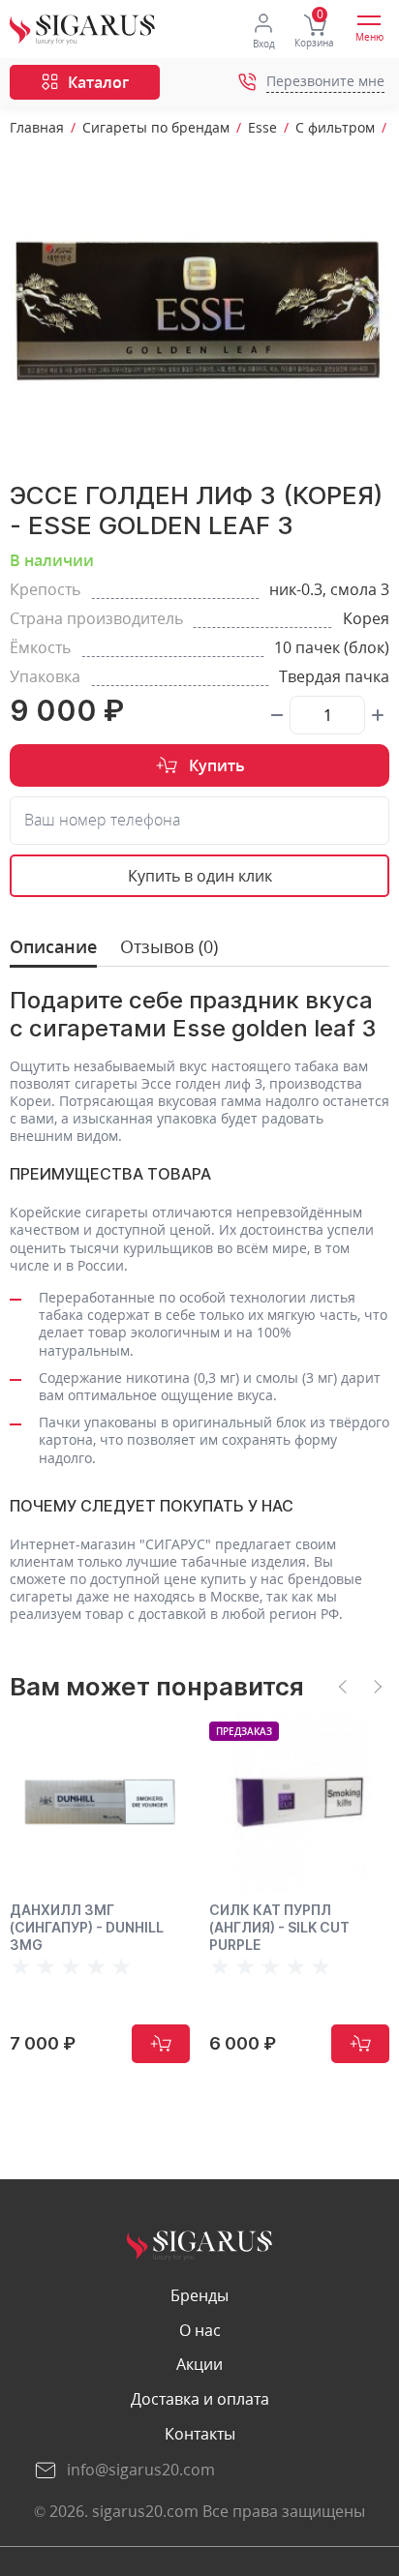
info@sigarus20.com (141, 2470)
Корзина (314, 43)
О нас (200, 2331)
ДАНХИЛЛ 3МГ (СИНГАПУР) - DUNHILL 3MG (87, 1927)
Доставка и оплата (200, 2399)
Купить (217, 765)
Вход (264, 44)
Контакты (200, 2434)
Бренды (199, 2296)
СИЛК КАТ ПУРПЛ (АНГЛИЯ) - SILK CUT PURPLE (279, 1927)
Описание (53, 947)
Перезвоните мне (325, 82)
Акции (199, 2365)
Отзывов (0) (169, 947)
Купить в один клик (200, 876)
